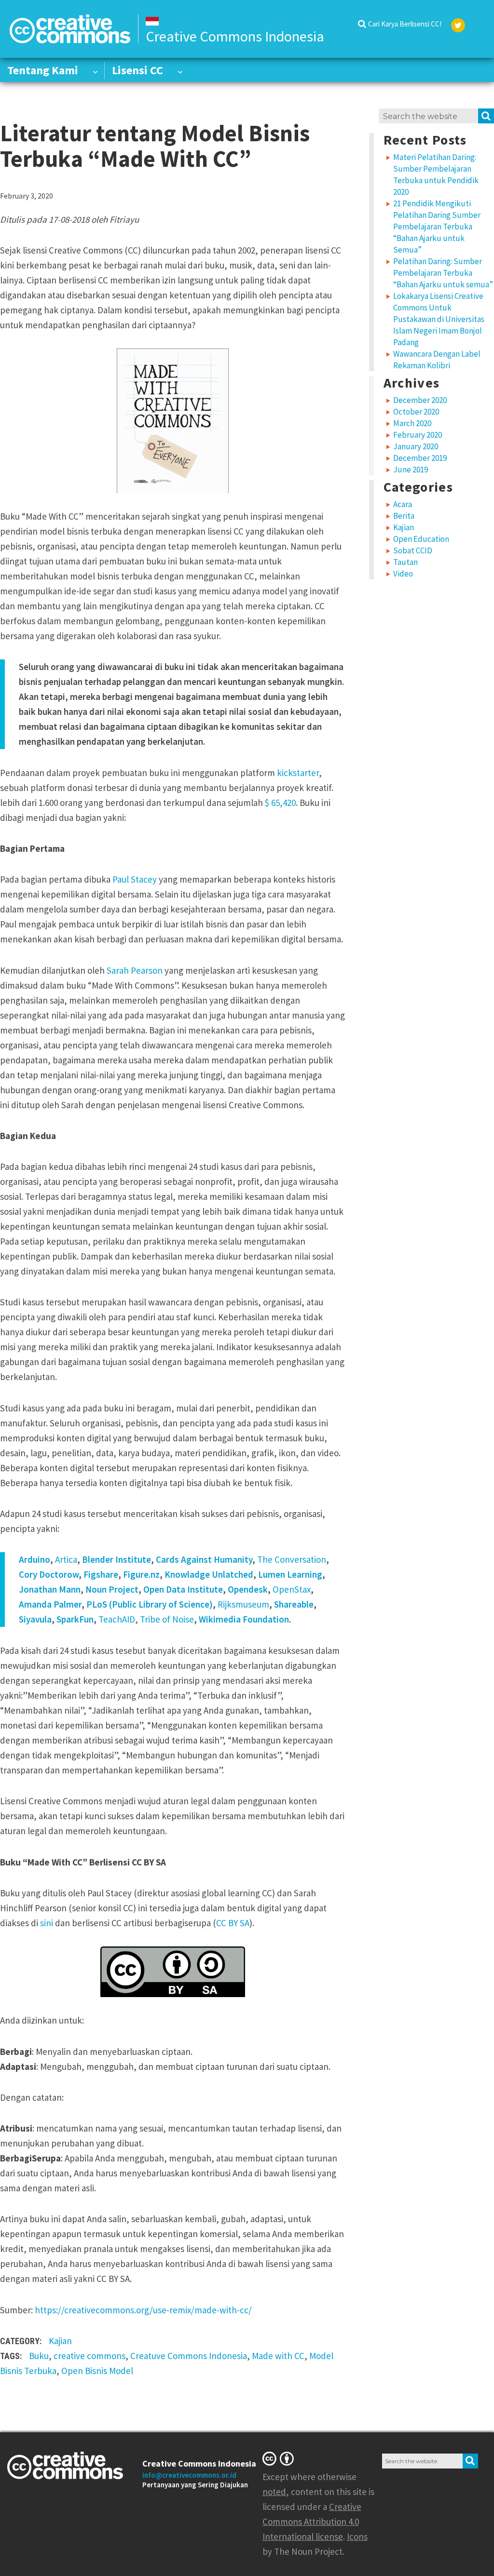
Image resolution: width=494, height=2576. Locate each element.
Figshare (101, 1574)
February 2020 (418, 435)
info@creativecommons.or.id (189, 2475)
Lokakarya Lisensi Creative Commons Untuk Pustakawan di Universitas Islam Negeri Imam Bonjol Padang (439, 319)
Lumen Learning (290, 1574)
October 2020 (416, 412)
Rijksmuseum (243, 1604)
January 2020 (416, 446)
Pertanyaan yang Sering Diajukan (195, 2485)
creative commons (89, 2356)
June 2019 (411, 470)
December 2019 (420, 458)
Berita (404, 516)
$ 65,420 (280, 803)
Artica (66, 1559)
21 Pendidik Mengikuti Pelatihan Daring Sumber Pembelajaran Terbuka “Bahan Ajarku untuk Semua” (437, 227)
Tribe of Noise (167, 1619)
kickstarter (298, 773)
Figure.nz (141, 1574)
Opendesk (248, 1589)
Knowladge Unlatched (209, 1574)
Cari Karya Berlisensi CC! (405, 24)
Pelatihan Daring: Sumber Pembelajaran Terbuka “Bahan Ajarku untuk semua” (443, 273)
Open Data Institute (183, 1589)
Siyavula (35, 1619)
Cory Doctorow (49, 1574)
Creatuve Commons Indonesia (189, 2356)
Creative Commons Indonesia (199, 2463)
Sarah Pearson (135, 970)
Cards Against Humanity (204, 1559)
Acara (403, 504)
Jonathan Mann (50, 1589)
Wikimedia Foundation (244, 1619)
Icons (357, 2536)
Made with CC (278, 2356)
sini (47, 1923)
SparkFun (75, 1619)
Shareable (294, 1604)
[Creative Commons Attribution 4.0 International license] (280, 2458)
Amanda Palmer (50, 1604)
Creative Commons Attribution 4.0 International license (312, 2522)
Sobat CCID (413, 550)
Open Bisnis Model (97, 2371)
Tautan (405, 562)
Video (403, 574)
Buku (39, 2356)
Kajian (60, 2341)
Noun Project (112, 1589)
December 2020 (420, 400)
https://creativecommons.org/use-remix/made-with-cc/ (143, 2310)
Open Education (421, 539)
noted (274, 2492)
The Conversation (292, 1559)
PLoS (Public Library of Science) (150, 1604)
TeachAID (117, 1619)
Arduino (34, 1559)
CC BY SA (233, 1923)
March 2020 (412, 423)
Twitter (458, 25)
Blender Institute (117, 1559)
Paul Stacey (134, 879)
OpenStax (292, 1589)
